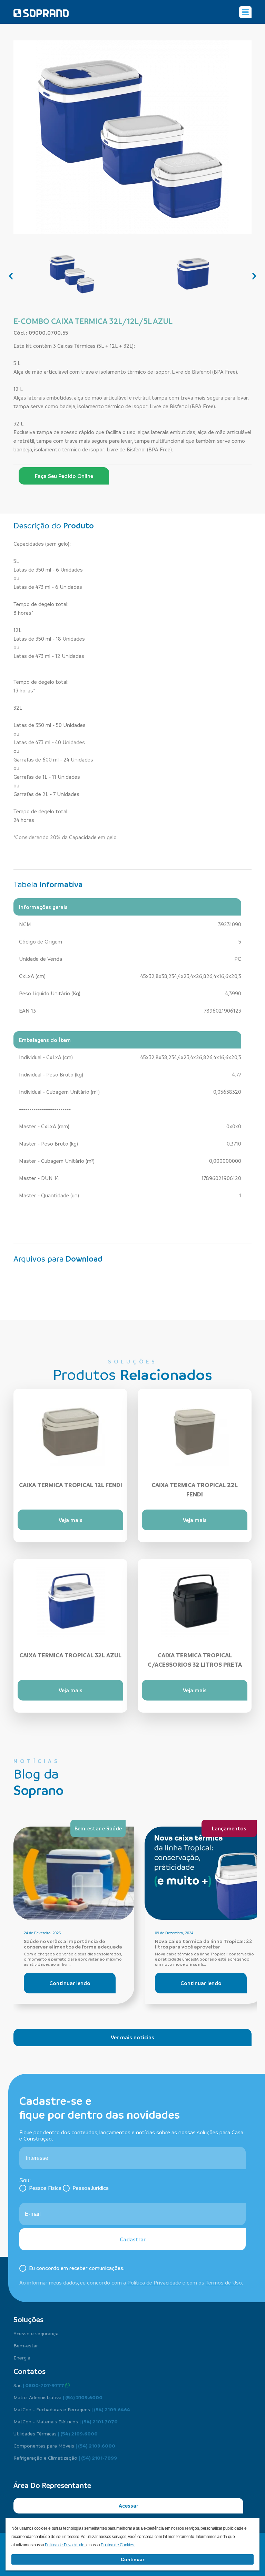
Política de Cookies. (118, 2545)
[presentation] (11, 275)
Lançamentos (229, 1828)
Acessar (129, 2506)
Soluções (28, 2319)
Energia (22, 2357)
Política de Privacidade (154, 2282)
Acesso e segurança (36, 2333)
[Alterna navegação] (245, 12)
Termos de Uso (224, 2282)
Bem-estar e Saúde (98, 1828)
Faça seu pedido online (64, 476)
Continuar (132, 2559)
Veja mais (71, 1520)
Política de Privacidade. (66, 2545)
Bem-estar (26, 2345)
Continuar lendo (70, 1983)
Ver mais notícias (132, 2037)
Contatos (30, 2371)
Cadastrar (133, 2239)
